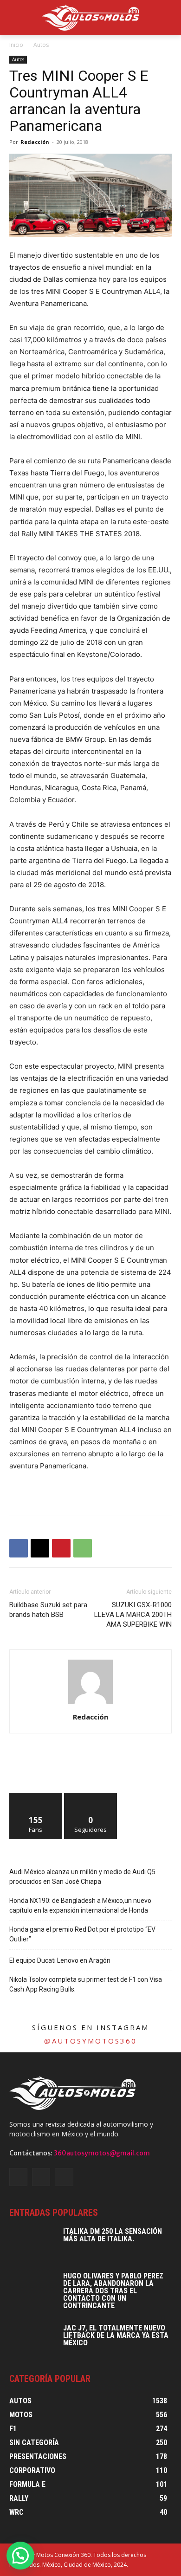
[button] (20, 2556)
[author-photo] (90, 1704)
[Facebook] (19, 1548)
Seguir (91, 1796)
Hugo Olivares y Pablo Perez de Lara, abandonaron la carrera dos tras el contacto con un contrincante (113, 2291)
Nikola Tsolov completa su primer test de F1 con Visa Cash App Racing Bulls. (86, 1984)
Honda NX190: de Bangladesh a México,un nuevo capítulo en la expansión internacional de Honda (80, 1905)
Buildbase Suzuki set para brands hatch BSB (48, 1610)
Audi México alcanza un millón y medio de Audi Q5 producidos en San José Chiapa (82, 1877)
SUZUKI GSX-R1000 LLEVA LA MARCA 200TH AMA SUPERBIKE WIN (133, 1615)
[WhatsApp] (83, 1548)
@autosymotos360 (90, 2041)
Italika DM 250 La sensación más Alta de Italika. (113, 2235)
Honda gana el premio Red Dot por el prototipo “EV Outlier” (82, 1934)
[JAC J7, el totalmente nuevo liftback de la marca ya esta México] (32, 2341)
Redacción (35, 142)
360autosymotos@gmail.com (102, 2153)
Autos (41, 45)
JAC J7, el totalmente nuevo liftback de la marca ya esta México (116, 2335)
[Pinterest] (61, 1548)
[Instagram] (41, 2177)
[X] (40, 1548)
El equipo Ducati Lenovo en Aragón (60, 1960)
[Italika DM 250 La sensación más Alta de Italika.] (32, 2244)
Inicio (16, 45)
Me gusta (36, 1796)
